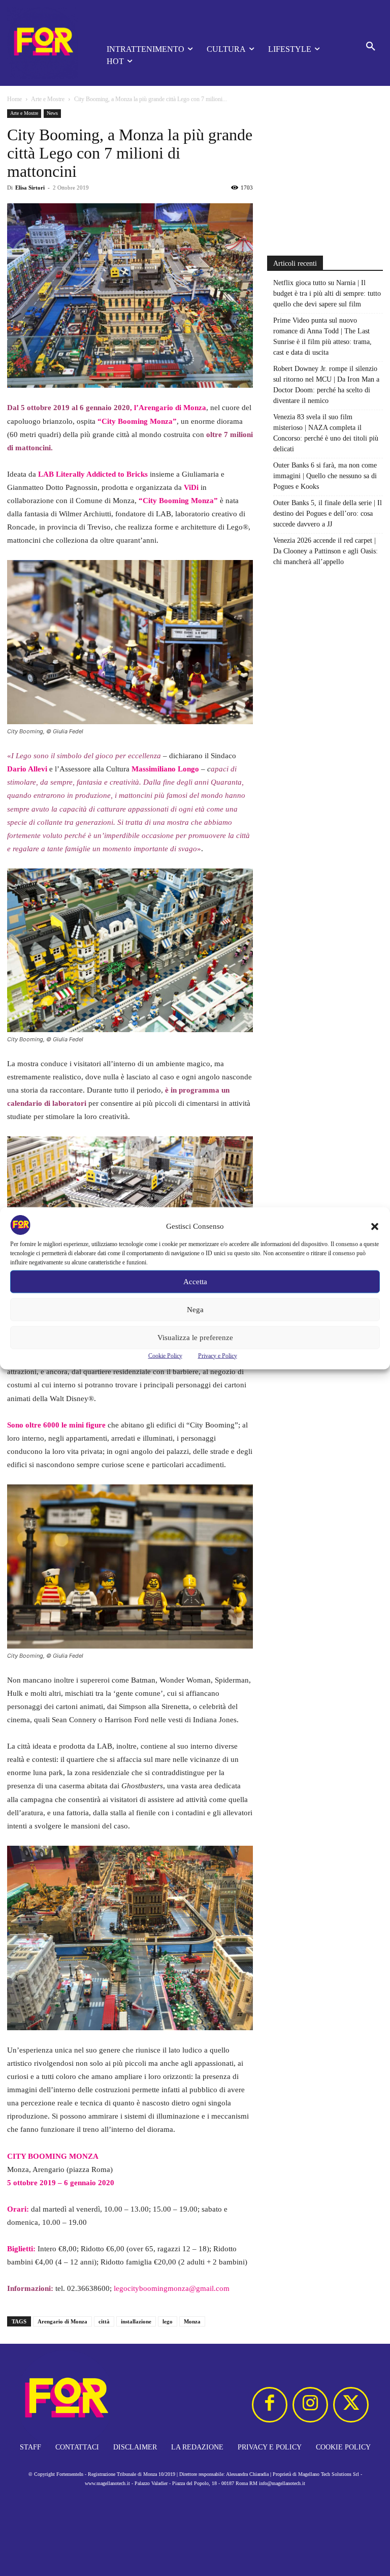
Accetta (195, 1282)
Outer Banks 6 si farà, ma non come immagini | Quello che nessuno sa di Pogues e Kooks (325, 476)
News (52, 113)
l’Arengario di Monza (170, 408)
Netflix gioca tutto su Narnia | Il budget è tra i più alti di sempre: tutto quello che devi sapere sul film (327, 293)
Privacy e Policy (218, 1355)
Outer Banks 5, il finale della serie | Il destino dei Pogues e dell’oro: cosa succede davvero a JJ (328, 514)
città (104, 2321)
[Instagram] (310, 2405)
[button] (375, 1226)
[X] (351, 2405)
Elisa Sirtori (30, 188)
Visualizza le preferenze (195, 1338)
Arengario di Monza (62, 2321)
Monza (192, 2321)
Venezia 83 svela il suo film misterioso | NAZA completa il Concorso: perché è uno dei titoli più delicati (326, 433)
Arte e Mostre (48, 99)
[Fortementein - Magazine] (43, 43)
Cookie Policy (165, 1355)
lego (168, 2321)
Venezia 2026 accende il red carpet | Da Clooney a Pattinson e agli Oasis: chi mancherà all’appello (326, 551)
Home (14, 99)
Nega (195, 1310)
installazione (136, 2321)
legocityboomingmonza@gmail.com (172, 2288)
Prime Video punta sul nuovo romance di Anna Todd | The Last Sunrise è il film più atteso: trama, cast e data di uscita (322, 336)
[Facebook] (270, 2405)
